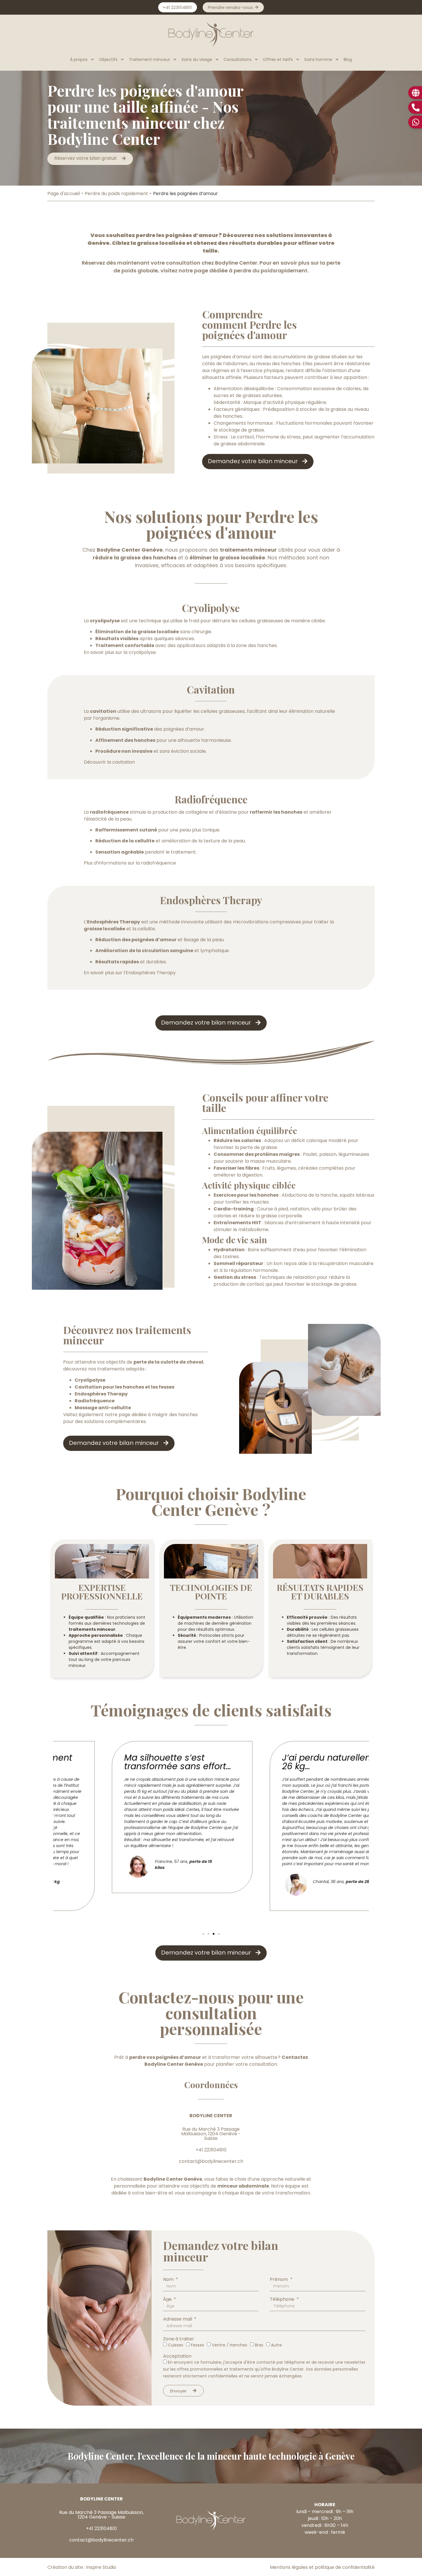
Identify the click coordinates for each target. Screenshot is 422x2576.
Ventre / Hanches (230, 2345)
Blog (348, 59)
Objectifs (108, 59)
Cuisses (176, 2345)
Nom (169, 2279)
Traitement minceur (149, 59)
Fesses (198, 2345)
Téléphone (283, 2299)
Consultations (238, 59)
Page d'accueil (64, 194)
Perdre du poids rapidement (116, 194)
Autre (276, 2345)
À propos (79, 59)
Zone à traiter (179, 2339)
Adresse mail (178, 2319)
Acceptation (177, 2356)
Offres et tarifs (278, 59)
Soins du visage (197, 59)
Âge (168, 2299)
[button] (203, 1934)
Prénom (279, 2279)
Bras (259, 2345)
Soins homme (318, 59)
